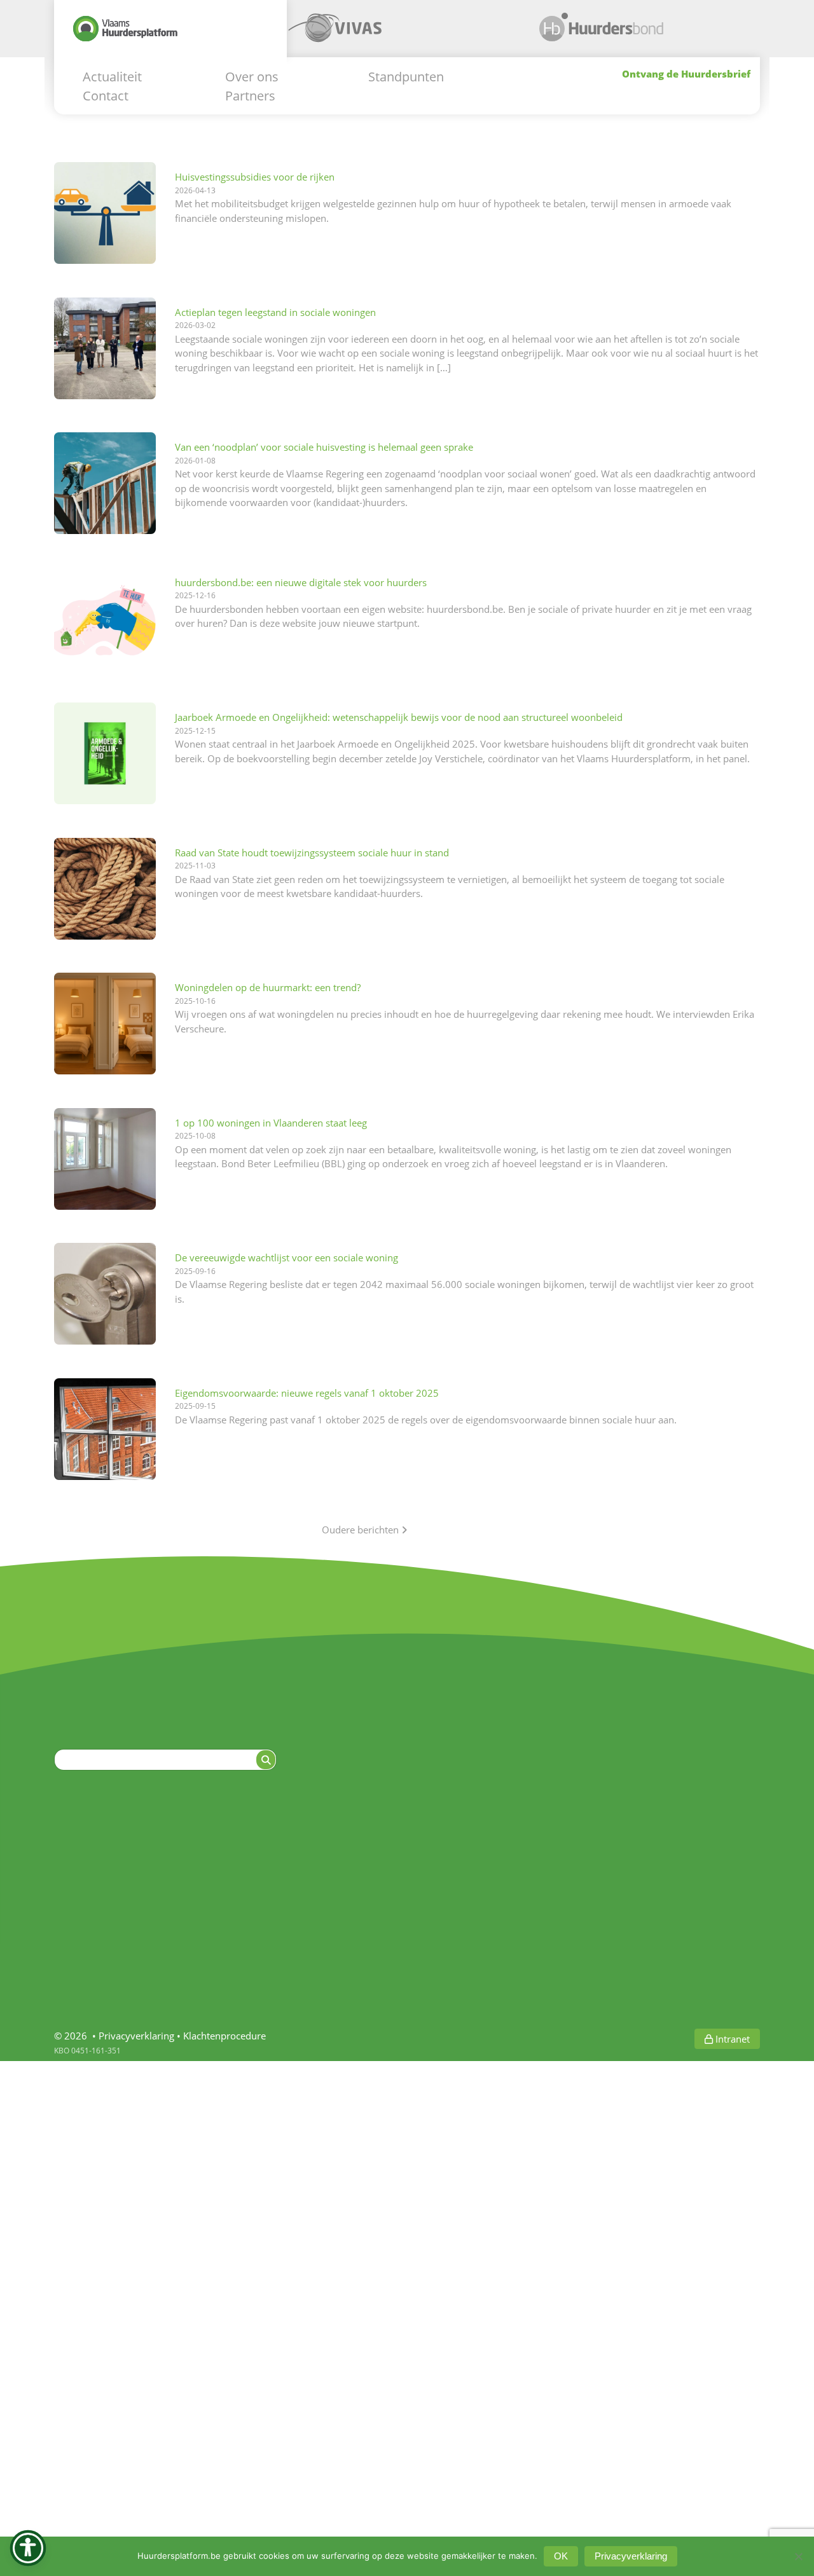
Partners (250, 95)
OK (561, 2556)
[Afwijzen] (798, 2556)
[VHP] (170, 33)
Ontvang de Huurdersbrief (686, 73)
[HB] (637, 33)
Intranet (731, 2039)
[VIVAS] (403, 33)
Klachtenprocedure (224, 2036)
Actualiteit (112, 76)
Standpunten (406, 76)
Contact (106, 95)
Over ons (252, 76)
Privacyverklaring (136, 2036)
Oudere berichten (362, 1530)
